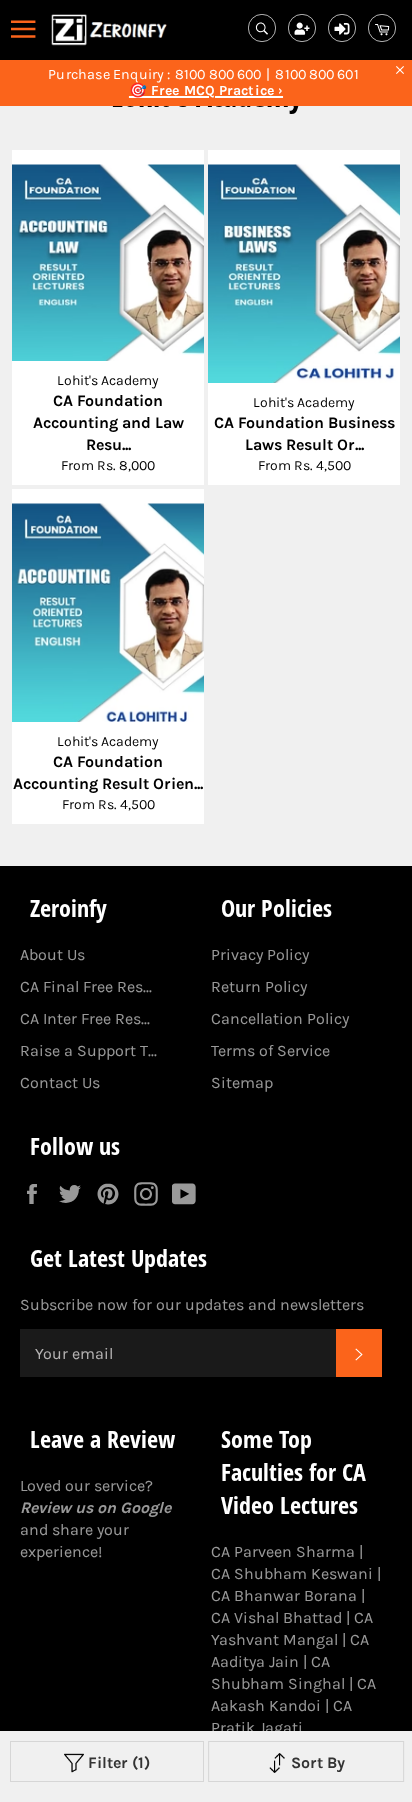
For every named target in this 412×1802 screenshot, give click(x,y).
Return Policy (259, 986)
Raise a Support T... (88, 1050)
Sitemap (242, 1082)
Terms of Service (270, 1050)
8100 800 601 (316, 75)
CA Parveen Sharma (283, 1551)
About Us (52, 954)
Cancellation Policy (280, 1018)
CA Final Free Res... (86, 986)
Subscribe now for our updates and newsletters (192, 1304)
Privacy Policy (260, 954)
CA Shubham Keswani (292, 1573)
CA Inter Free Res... (85, 1018)
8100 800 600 (218, 75)
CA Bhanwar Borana (284, 1595)
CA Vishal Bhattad (276, 1617)
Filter (117, 1762)
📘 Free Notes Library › (205, 91)
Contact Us (60, 1082)
